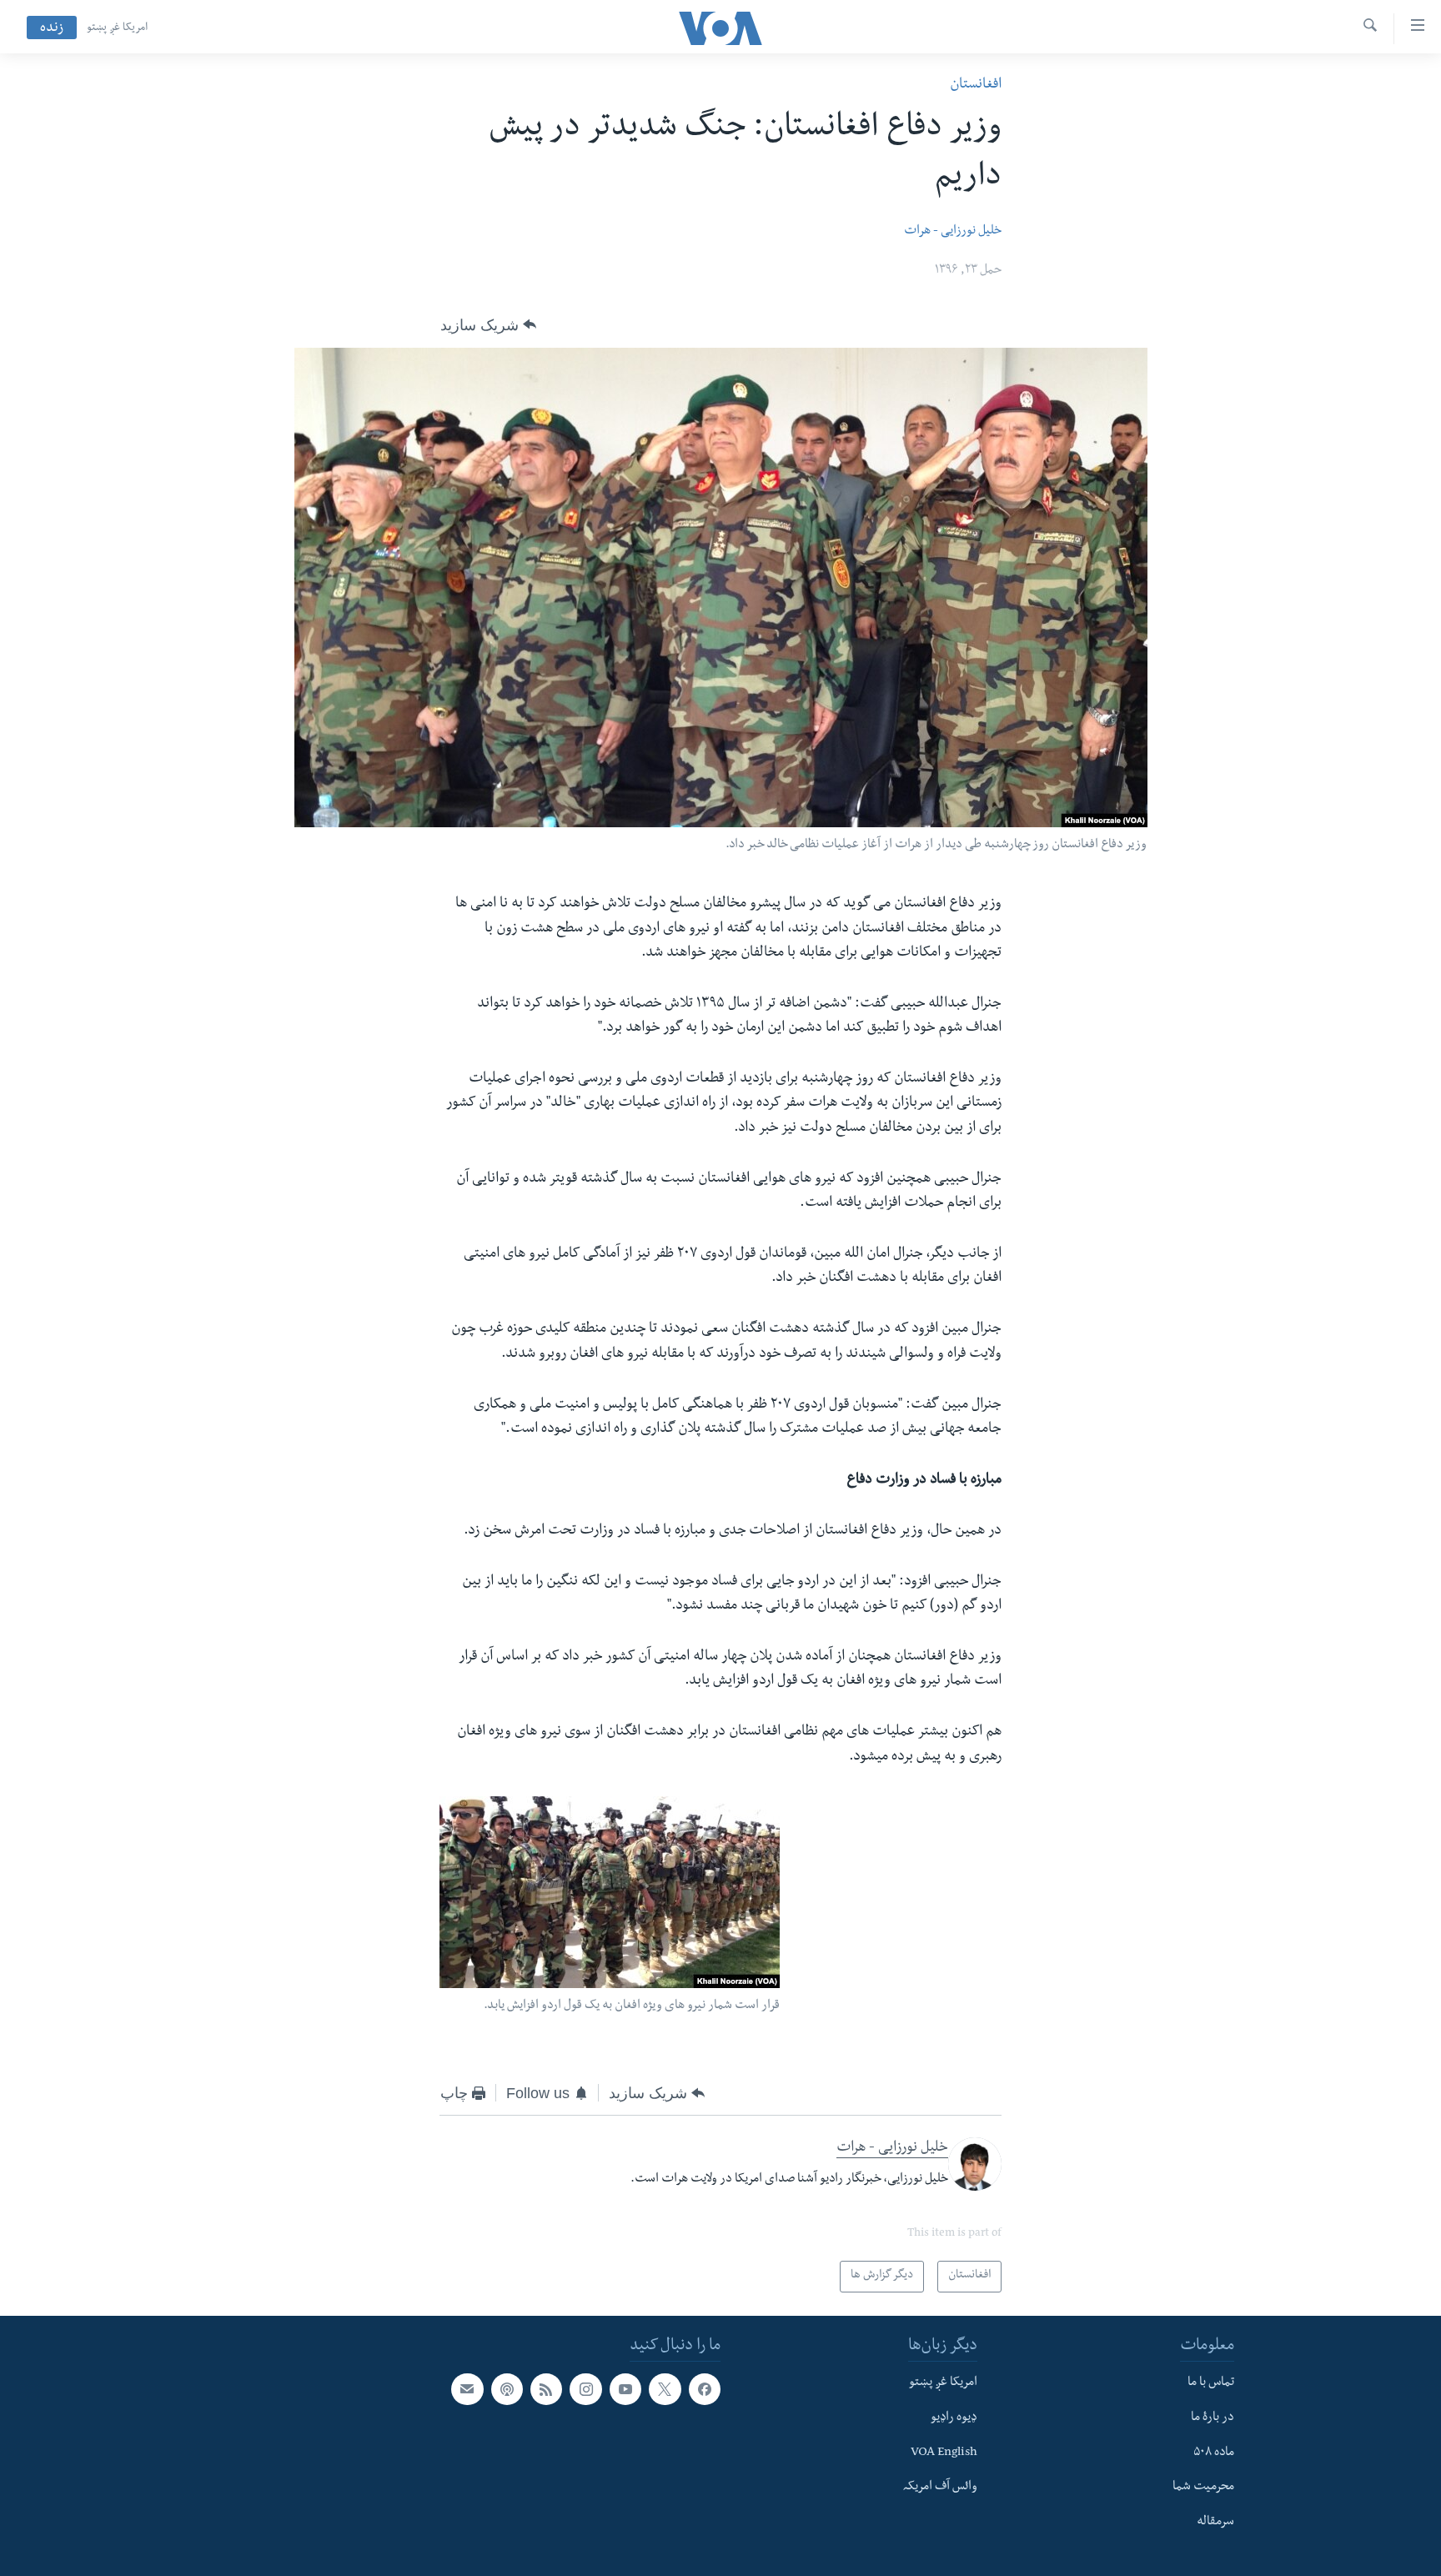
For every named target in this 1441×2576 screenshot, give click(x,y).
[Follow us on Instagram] (585, 2389)
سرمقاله (1215, 2523)
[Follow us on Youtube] (625, 2389)
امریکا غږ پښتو (117, 28)
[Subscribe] (467, 2389)
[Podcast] (507, 2389)
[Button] (488, 325)
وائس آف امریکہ (940, 2488)
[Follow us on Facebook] (705, 2389)
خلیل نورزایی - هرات (953, 232)
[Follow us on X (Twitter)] (665, 2389)
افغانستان (976, 85)
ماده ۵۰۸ (1214, 2453)
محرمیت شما (1203, 2488)
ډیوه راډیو (954, 2418)
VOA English (944, 2453)
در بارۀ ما (1213, 2418)
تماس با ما (1211, 2383)
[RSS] (546, 2389)
